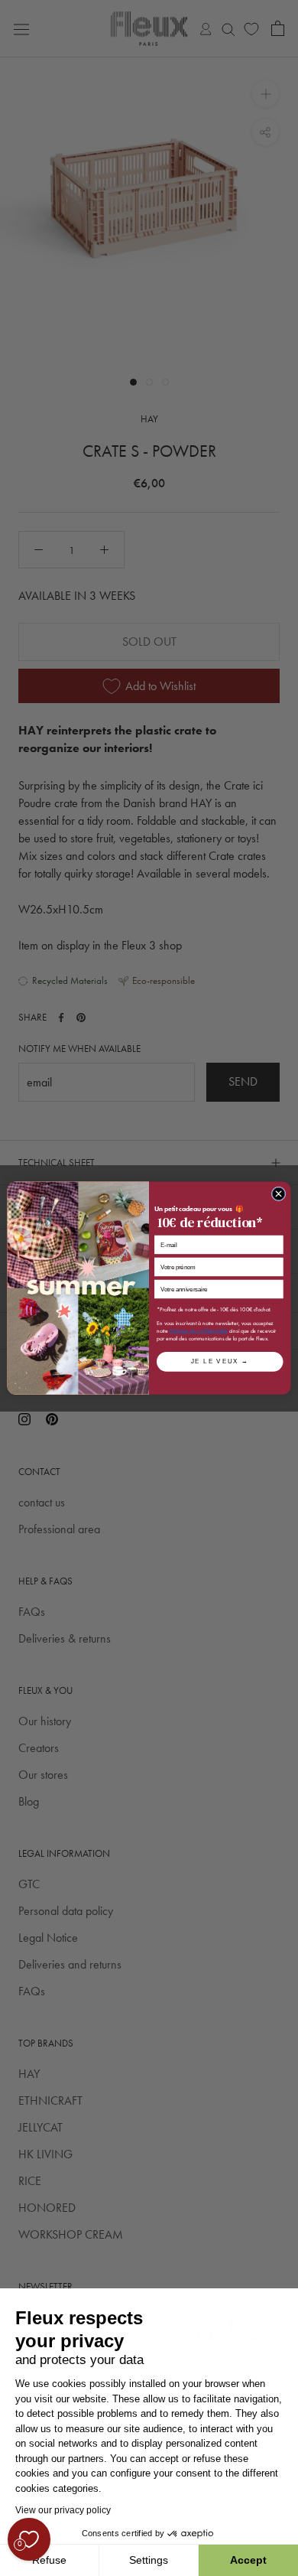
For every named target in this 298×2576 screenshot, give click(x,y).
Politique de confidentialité (199, 1330)
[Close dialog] (279, 1194)
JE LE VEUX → (220, 1362)
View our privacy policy (63, 2510)
